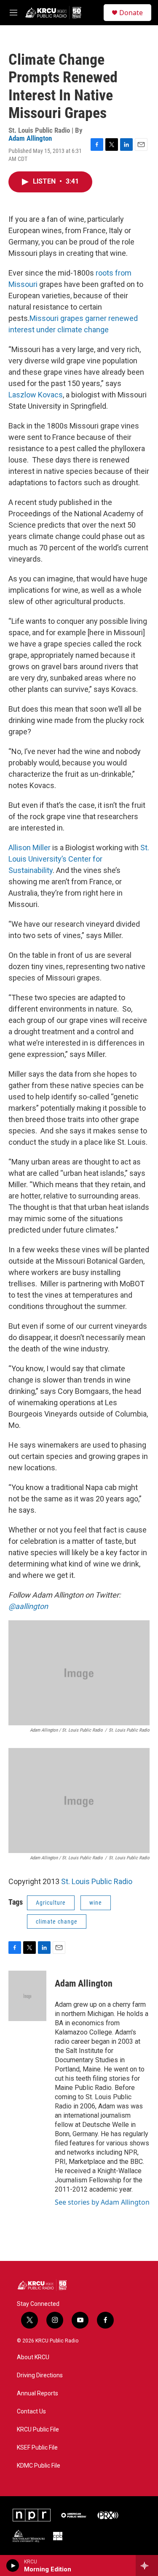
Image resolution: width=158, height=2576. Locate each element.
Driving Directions (40, 2375)
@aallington (28, 1606)
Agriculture (51, 1903)
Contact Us (31, 2412)
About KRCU (33, 2357)
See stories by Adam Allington (102, 2202)
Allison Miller (29, 848)
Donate (131, 13)
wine (96, 1903)
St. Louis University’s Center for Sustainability (79, 859)
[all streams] (147, 2565)
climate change (57, 1921)
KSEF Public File (37, 2448)
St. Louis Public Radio (97, 1881)
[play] (13, 2565)
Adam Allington (30, 138)
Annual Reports (37, 2393)
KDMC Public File (39, 2466)
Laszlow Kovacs (36, 395)
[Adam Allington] (27, 1996)
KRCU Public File (38, 2430)
